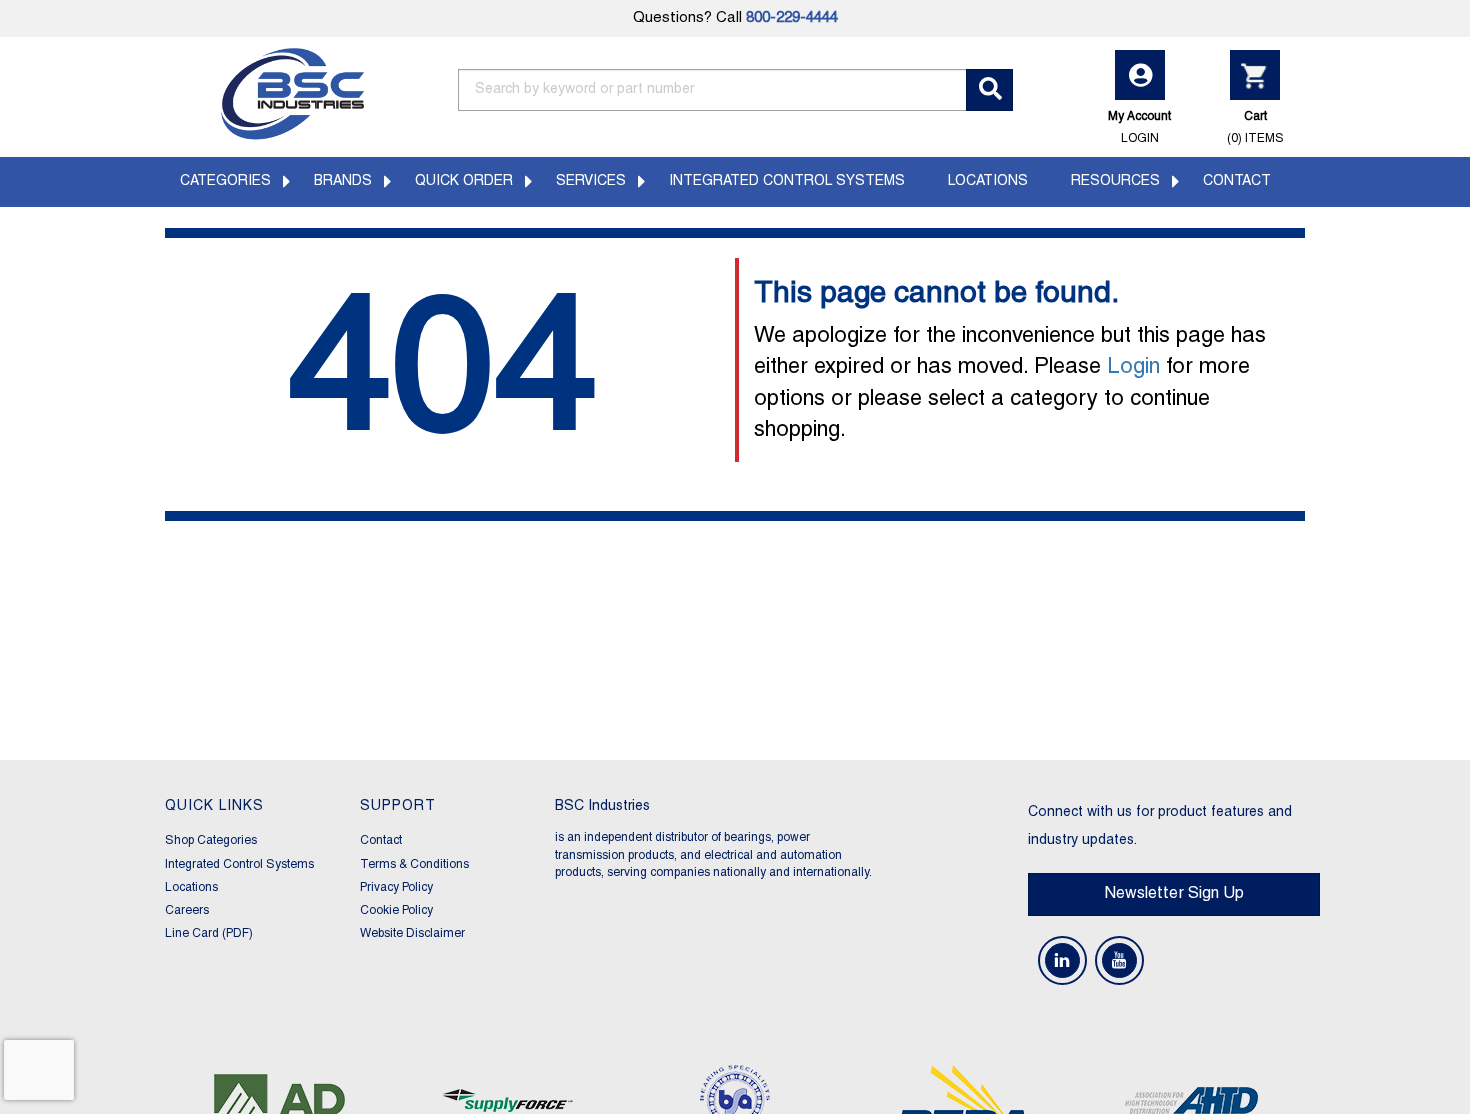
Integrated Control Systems (787, 181)
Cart (1255, 127)
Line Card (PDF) (209, 933)
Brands (343, 181)
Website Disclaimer (412, 933)
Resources (1115, 181)
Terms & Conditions (414, 864)
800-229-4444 (792, 18)
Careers (187, 910)
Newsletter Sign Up (1174, 894)
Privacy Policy (396, 887)
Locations (988, 181)
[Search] (989, 90)
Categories (225, 181)
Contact (1237, 181)
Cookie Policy (396, 910)
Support (398, 806)
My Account (1139, 127)
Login (1133, 367)
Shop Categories (211, 840)
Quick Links (214, 806)
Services (591, 181)
